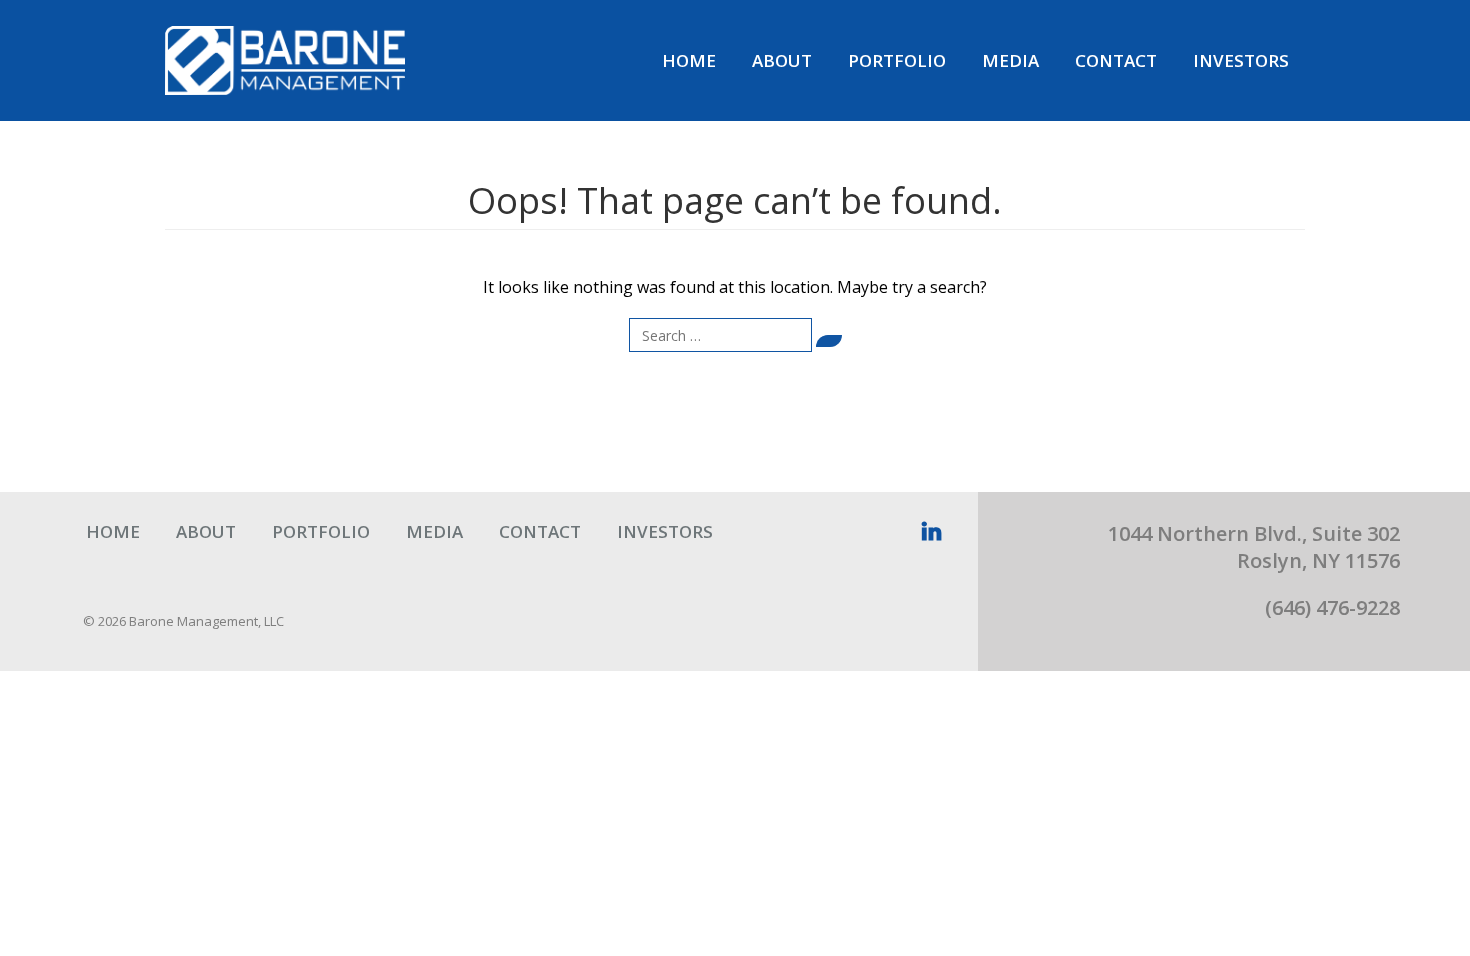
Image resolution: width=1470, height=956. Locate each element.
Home (689, 60)
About (782, 60)
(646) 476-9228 (1332, 607)
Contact (1116, 60)
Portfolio (897, 60)
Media (1010, 60)
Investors (1241, 60)
